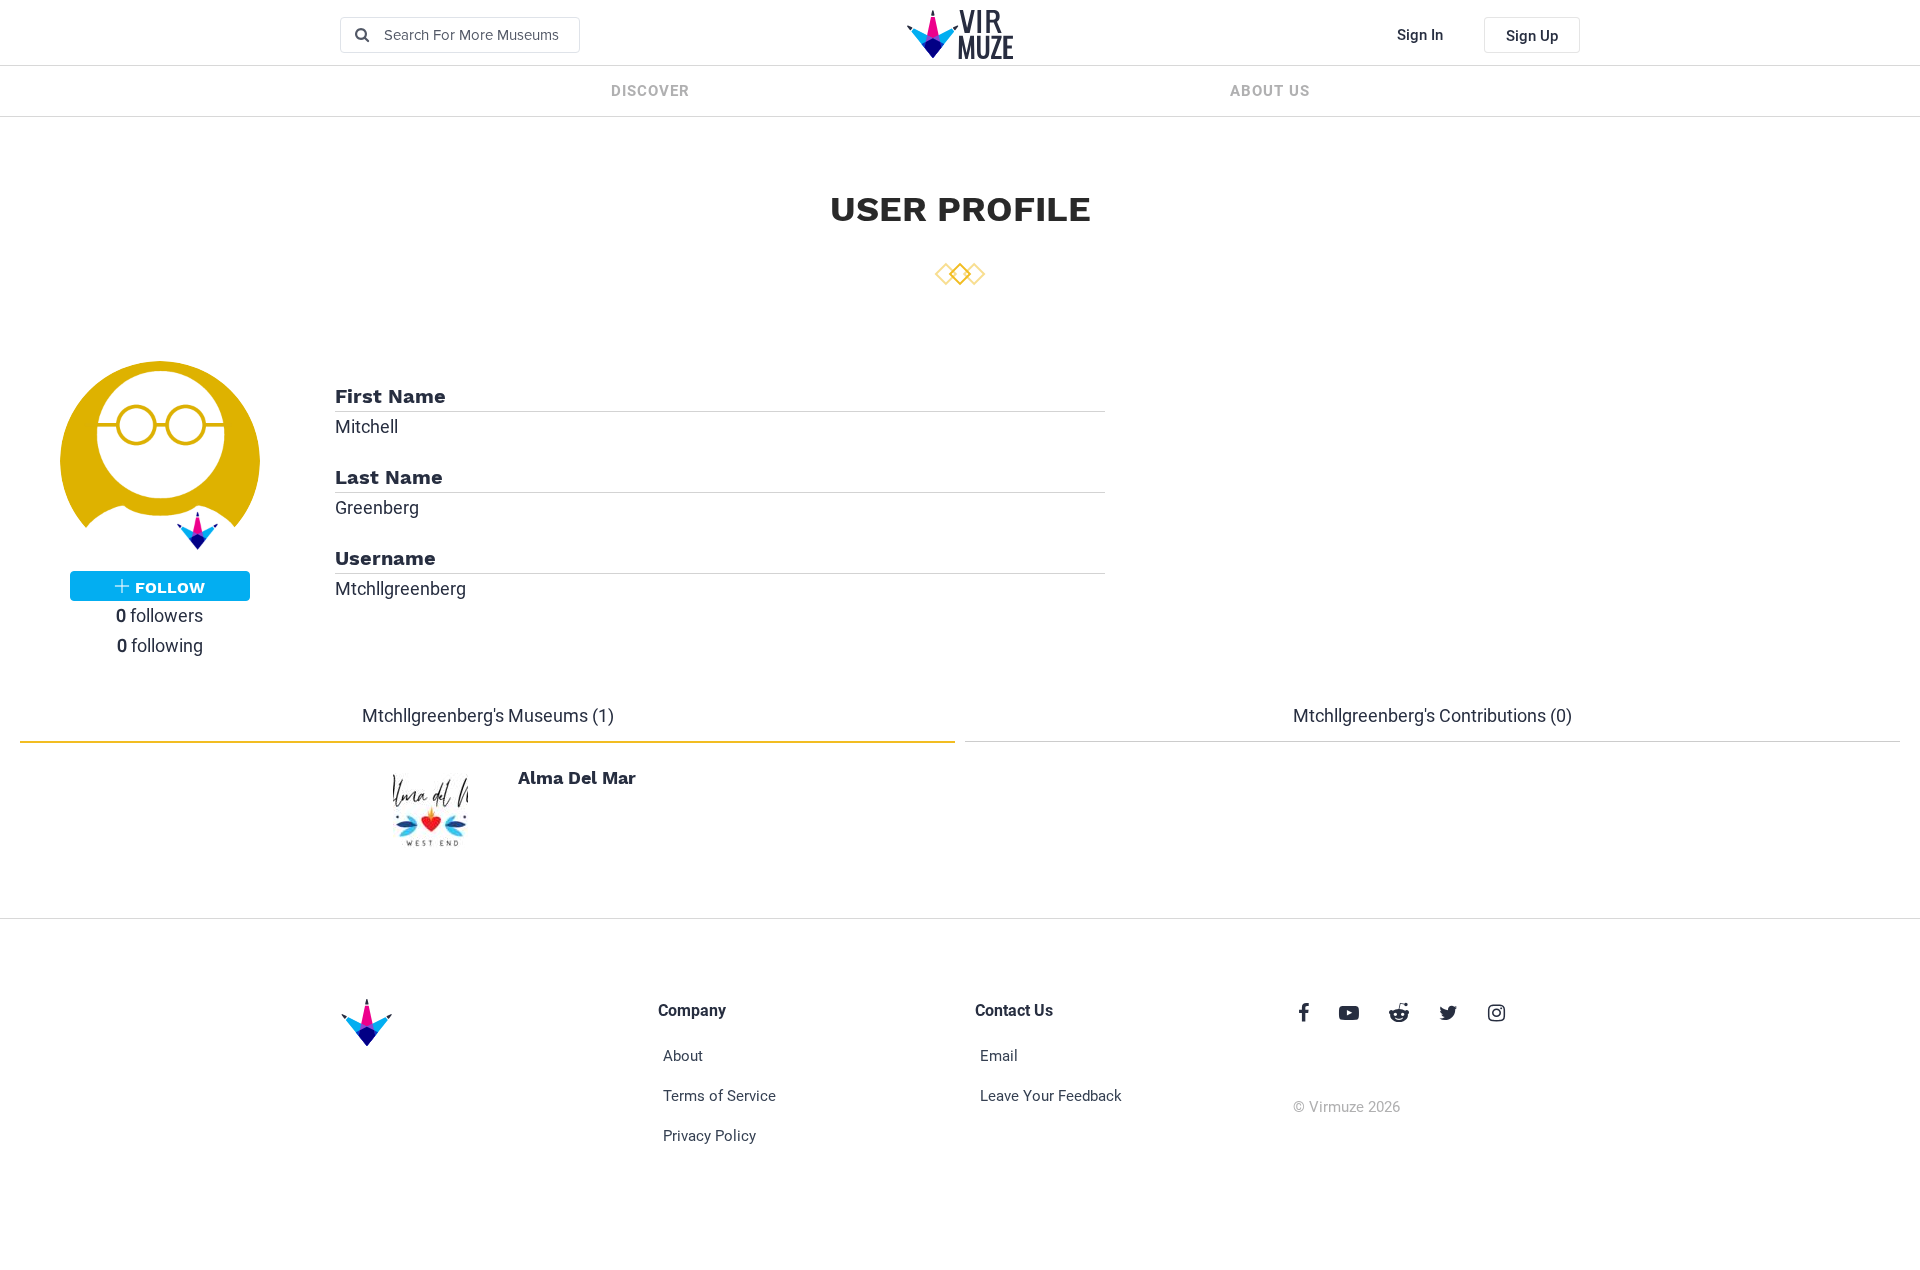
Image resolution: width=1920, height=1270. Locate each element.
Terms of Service (719, 1096)
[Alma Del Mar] (430, 808)
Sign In (1420, 35)
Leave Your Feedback (1051, 1096)
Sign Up (1532, 36)
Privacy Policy (709, 1136)
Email (999, 1056)
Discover (650, 91)
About (683, 1056)
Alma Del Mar (577, 777)
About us (1270, 91)
